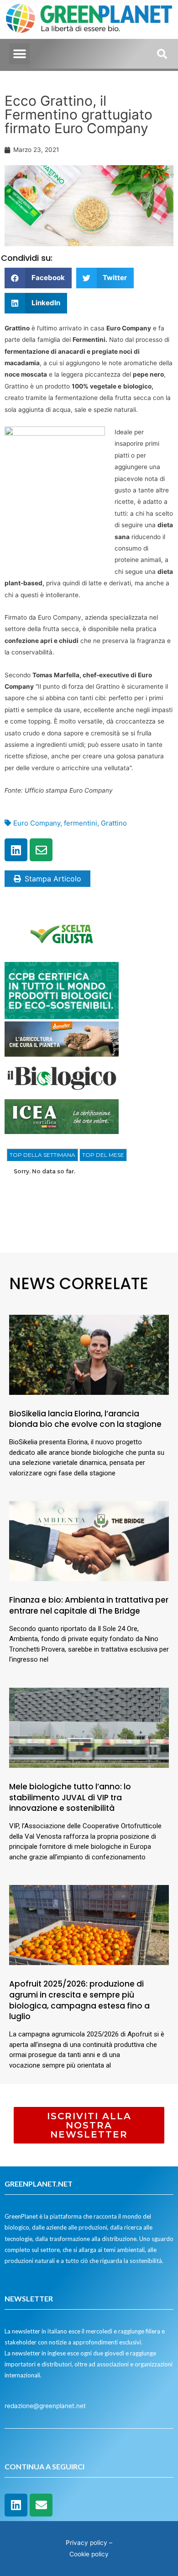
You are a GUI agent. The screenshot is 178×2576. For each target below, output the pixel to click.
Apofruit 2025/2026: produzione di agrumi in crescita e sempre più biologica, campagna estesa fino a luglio (79, 2000)
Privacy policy (86, 2543)
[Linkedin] (16, 850)
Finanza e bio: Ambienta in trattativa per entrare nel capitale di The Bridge (89, 1605)
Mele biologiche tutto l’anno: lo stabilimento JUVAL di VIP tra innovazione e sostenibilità (70, 1798)
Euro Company (37, 823)
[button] (19, 54)
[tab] (42, 1155)
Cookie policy (89, 2554)
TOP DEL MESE (103, 1155)
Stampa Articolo (53, 879)
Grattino (114, 823)
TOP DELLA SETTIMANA (42, 1155)
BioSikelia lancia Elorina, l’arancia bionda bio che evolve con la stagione (85, 1419)
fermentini (81, 823)
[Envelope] (41, 850)
